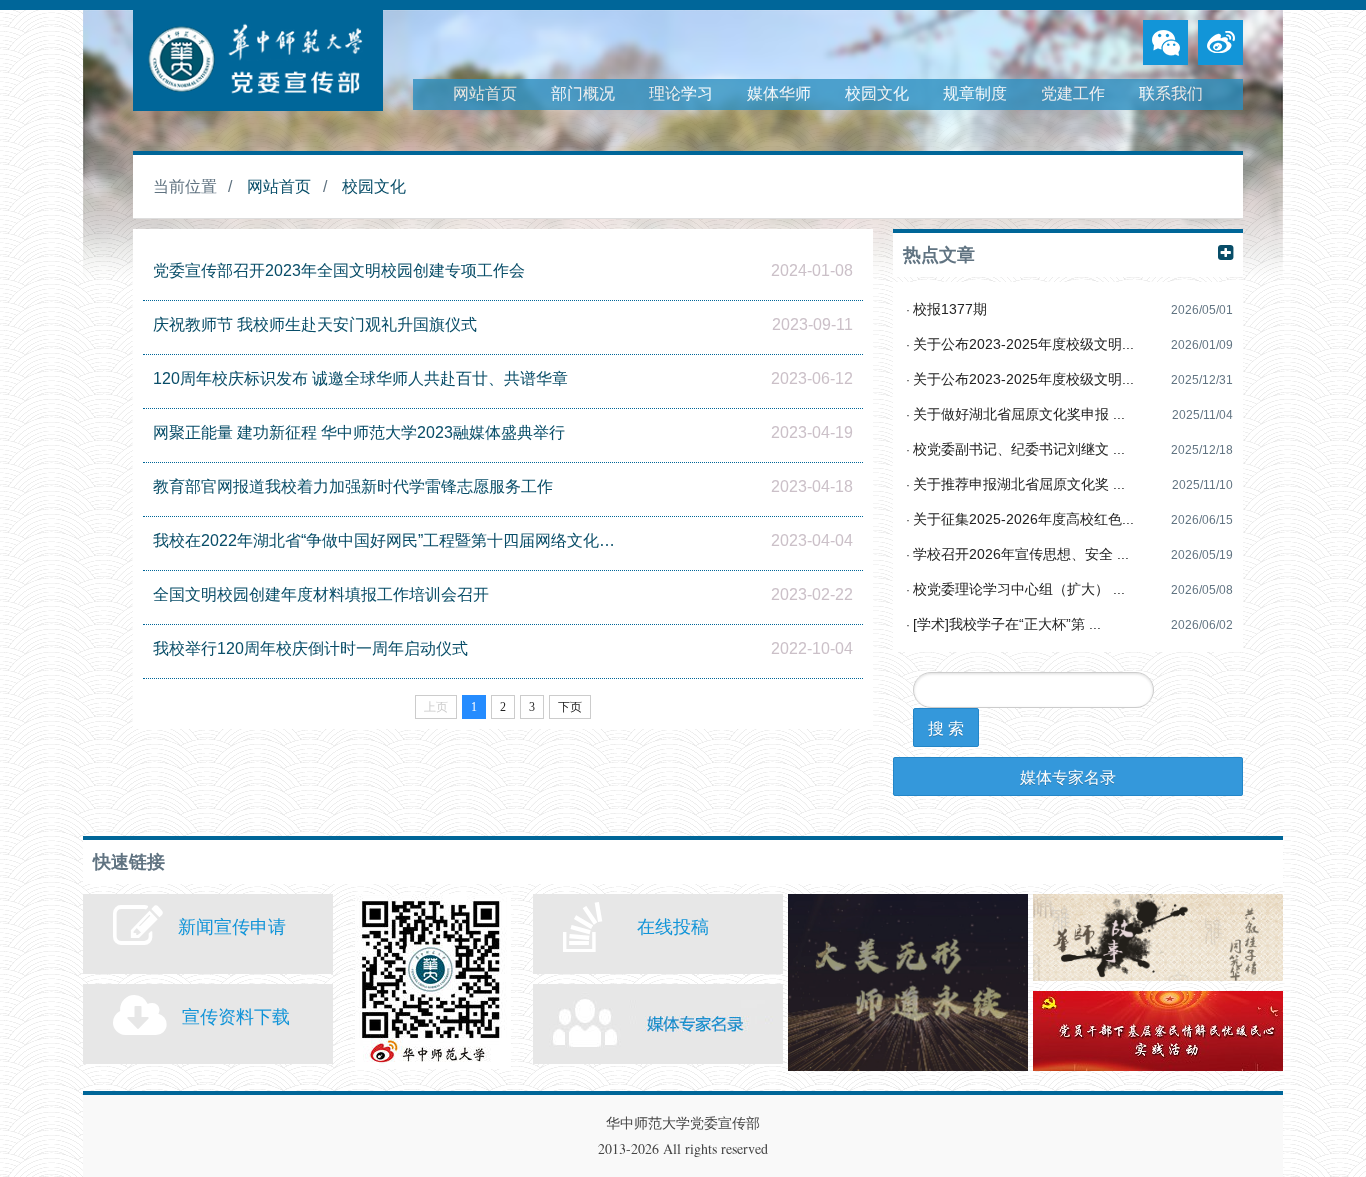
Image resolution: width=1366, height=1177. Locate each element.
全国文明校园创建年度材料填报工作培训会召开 (321, 594)
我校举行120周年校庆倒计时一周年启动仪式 (310, 648)
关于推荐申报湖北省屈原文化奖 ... (1019, 484)
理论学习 (681, 93)
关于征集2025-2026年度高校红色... (1023, 519)
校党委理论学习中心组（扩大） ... (1019, 589)
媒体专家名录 (1068, 776)
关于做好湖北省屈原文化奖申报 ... (1019, 414)
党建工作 (1073, 93)
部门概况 (583, 93)
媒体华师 (779, 93)
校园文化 (877, 93)
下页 (570, 707)
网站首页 (485, 93)
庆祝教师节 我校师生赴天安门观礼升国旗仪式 (315, 324)
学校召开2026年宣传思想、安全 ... (1021, 554)
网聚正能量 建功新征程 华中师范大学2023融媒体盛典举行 (359, 432)
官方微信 (433, 981)
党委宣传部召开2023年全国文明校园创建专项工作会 (339, 270)
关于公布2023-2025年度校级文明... (1023, 344)
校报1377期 (950, 309)
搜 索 (946, 727)
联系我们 (1171, 93)
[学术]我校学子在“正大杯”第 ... (1007, 624)
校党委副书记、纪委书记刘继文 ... (1019, 449)
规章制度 (975, 93)
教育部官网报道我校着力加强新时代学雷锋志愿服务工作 (353, 486)
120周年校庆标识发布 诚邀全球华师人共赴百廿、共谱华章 (360, 378)
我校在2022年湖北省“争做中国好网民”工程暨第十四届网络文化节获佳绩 (387, 540)
